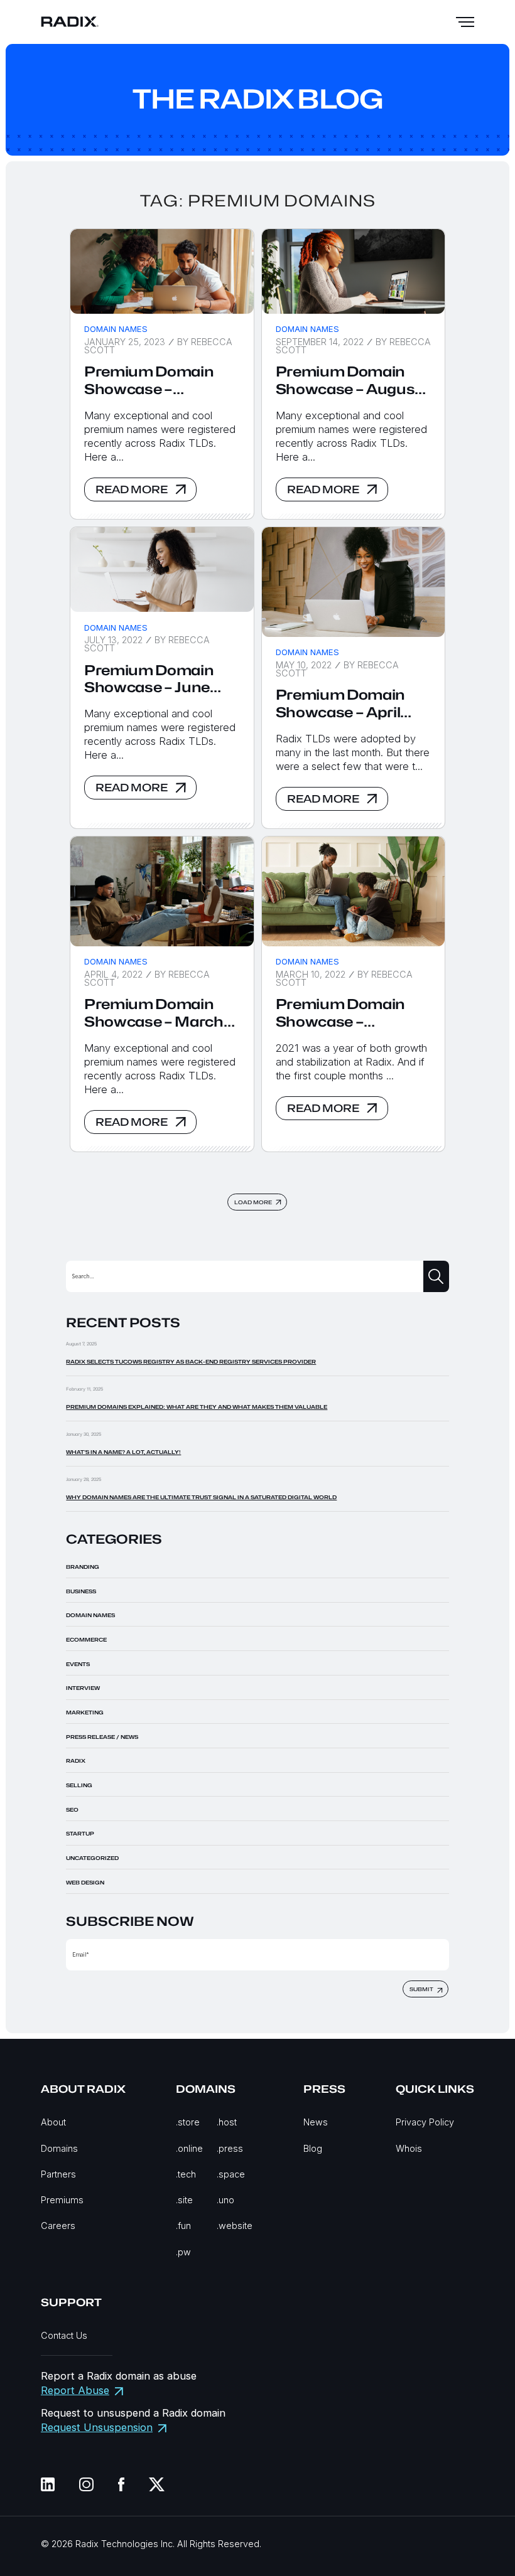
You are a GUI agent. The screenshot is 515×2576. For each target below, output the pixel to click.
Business (81, 1591)
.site (184, 2200)
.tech (186, 2174)
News (316, 2122)
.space (231, 2174)
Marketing (85, 1713)
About (53, 2122)
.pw (183, 2252)
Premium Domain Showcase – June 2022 (149, 679)
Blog (313, 2148)
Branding (83, 1567)
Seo (72, 1810)
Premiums (62, 2200)
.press (230, 2148)
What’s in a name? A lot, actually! (123, 1452)
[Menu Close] (465, 22)
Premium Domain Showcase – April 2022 (340, 704)
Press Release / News (102, 1737)
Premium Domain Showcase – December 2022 (149, 381)
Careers (58, 2226)
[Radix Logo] (70, 22)
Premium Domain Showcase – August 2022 (348, 381)
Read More (132, 489)
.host (227, 2122)
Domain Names (116, 329)
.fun (183, 2226)
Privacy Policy (425, 2122)
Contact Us (64, 2335)
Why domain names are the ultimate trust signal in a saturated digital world (201, 1497)
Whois (409, 2148)
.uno (225, 2200)
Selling (79, 1785)
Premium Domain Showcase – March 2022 (154, 1013)
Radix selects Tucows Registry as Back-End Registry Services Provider (191, 1362)
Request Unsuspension (97, 2427)
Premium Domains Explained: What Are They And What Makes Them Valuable (197, 1407)
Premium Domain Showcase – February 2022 (340, 1013)
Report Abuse (75, 2390)
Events (78, 1664)
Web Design (85, 1883)
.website (235, 2226)
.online (189, 2148)
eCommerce (86, 1640)
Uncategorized (92, 1858)
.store (188, 2122)
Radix (76, 1761)
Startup (80, 1834)
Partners (58, 2174)
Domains (59, 2148)
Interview (83, 1688)
